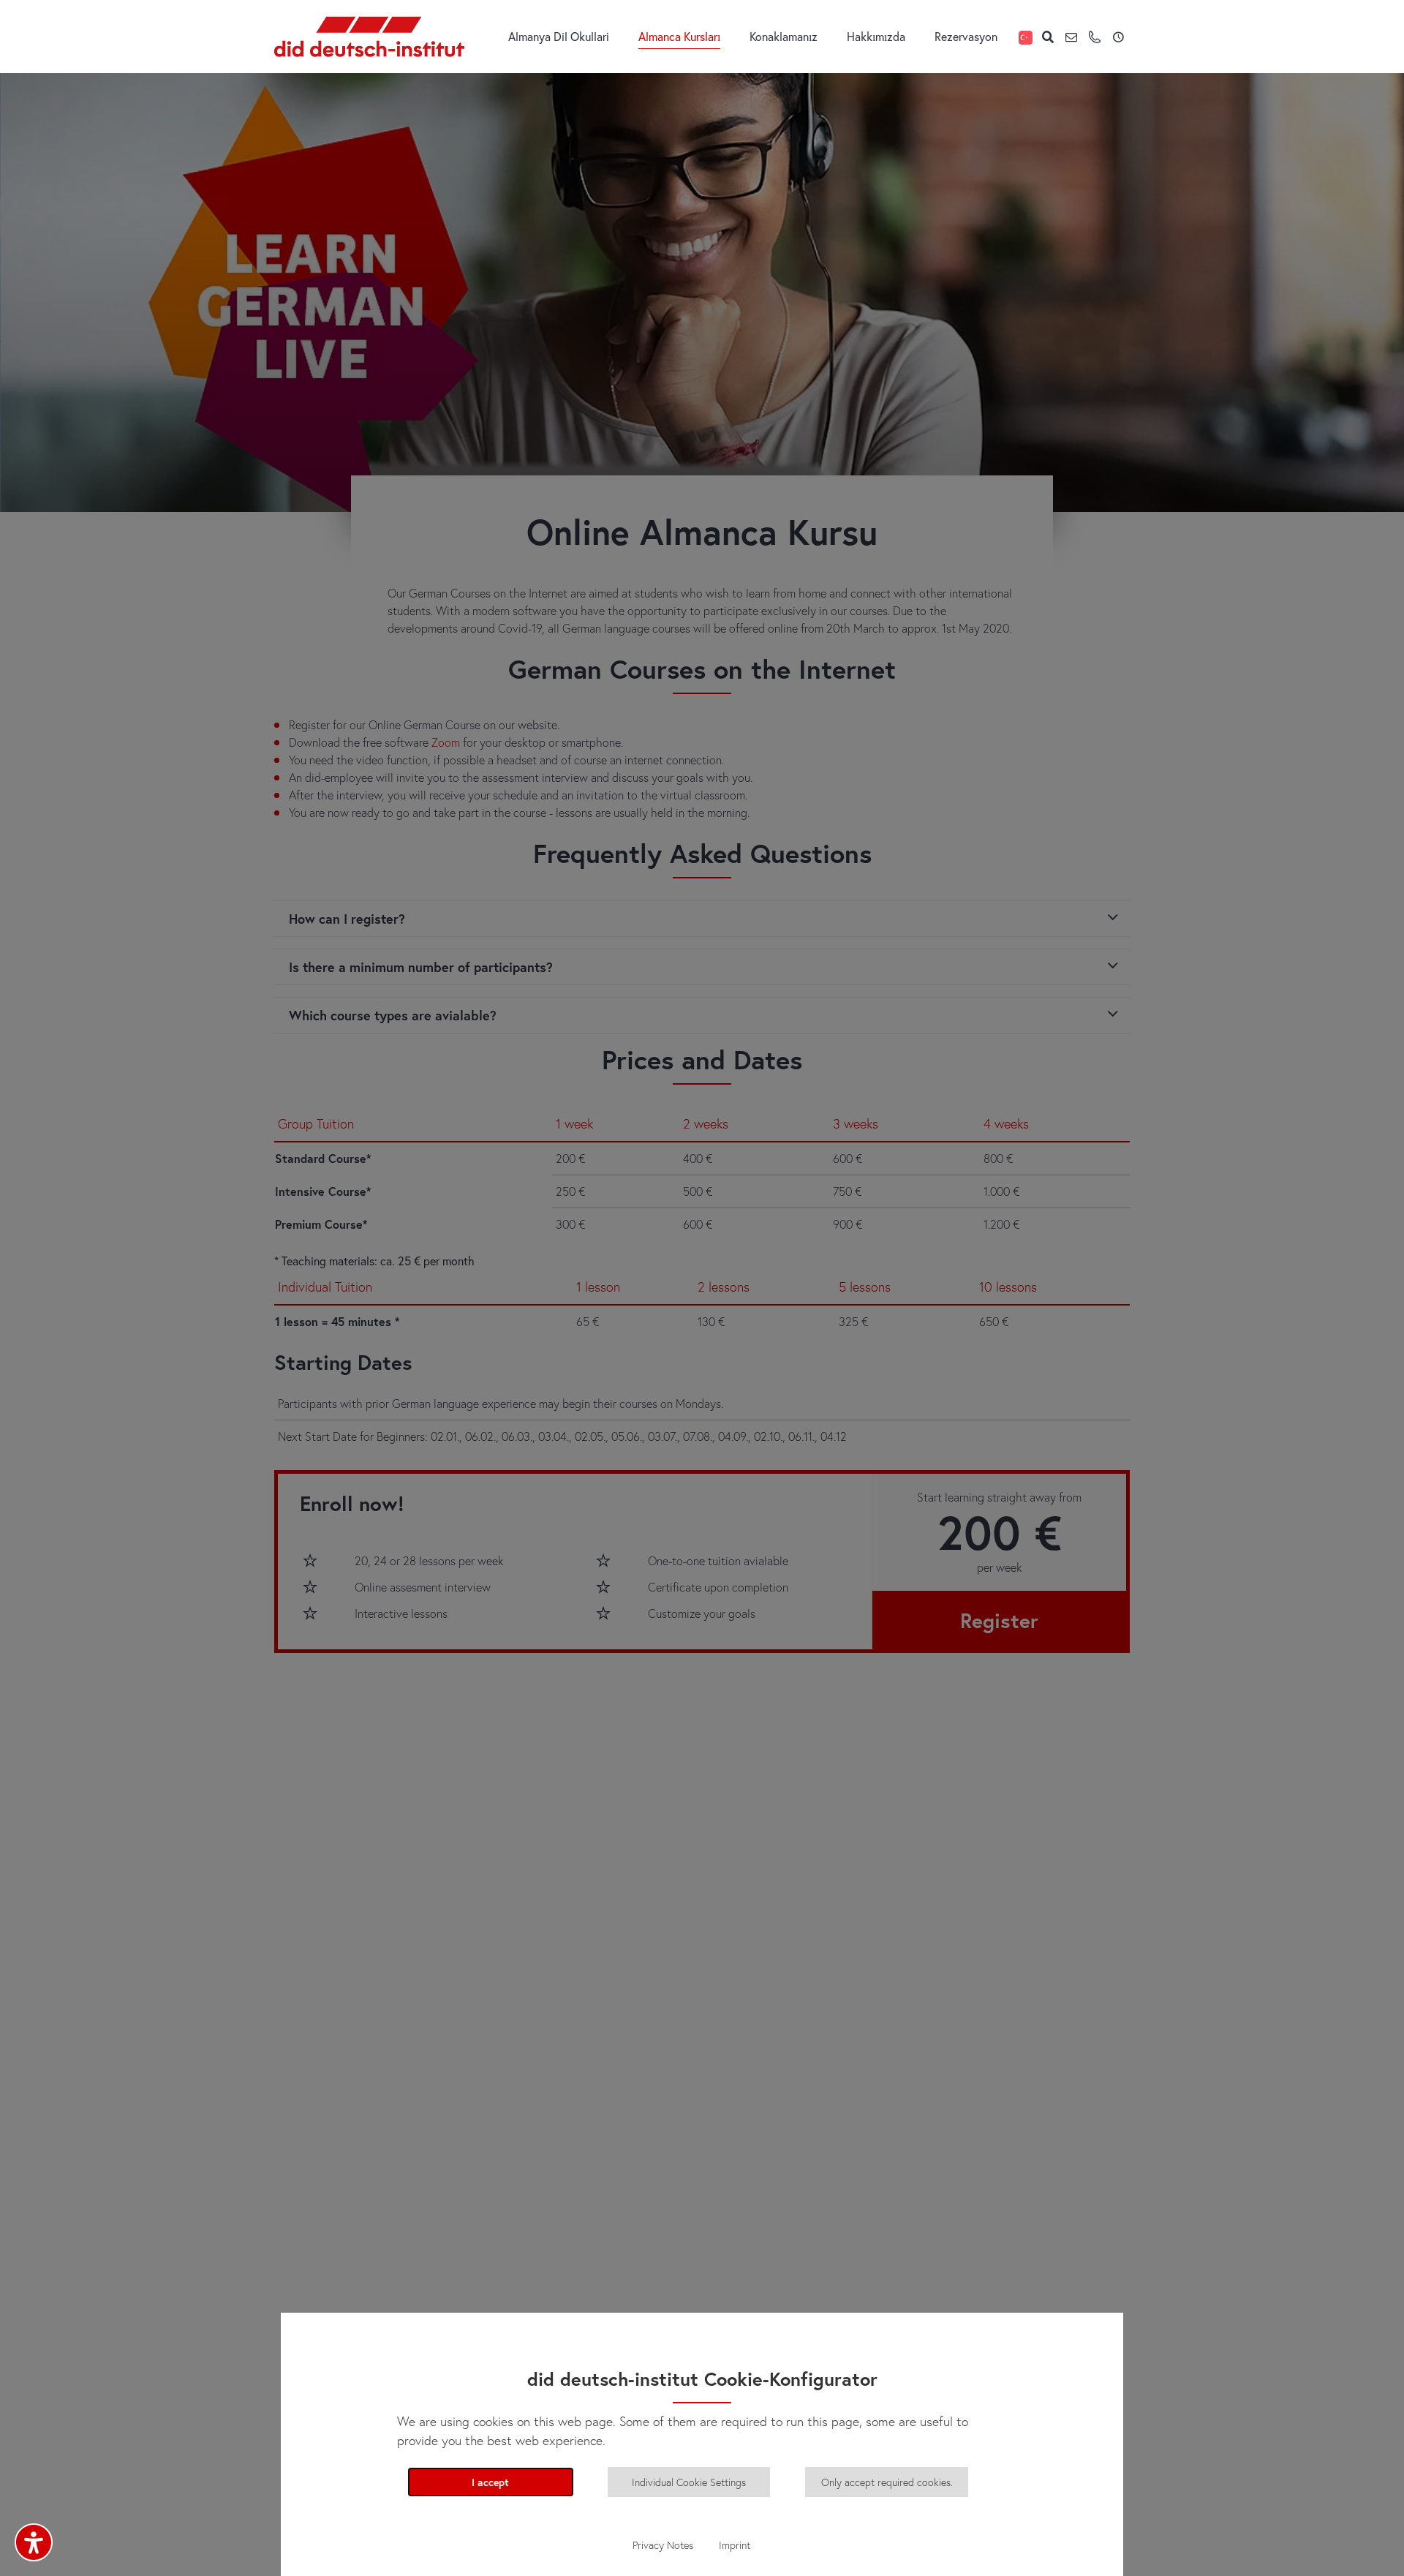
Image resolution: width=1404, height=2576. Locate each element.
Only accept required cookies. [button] (887, 2482)
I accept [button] (490, 2482)
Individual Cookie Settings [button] (689, 2482)
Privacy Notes (663, 2545)
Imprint (735, 2545)
